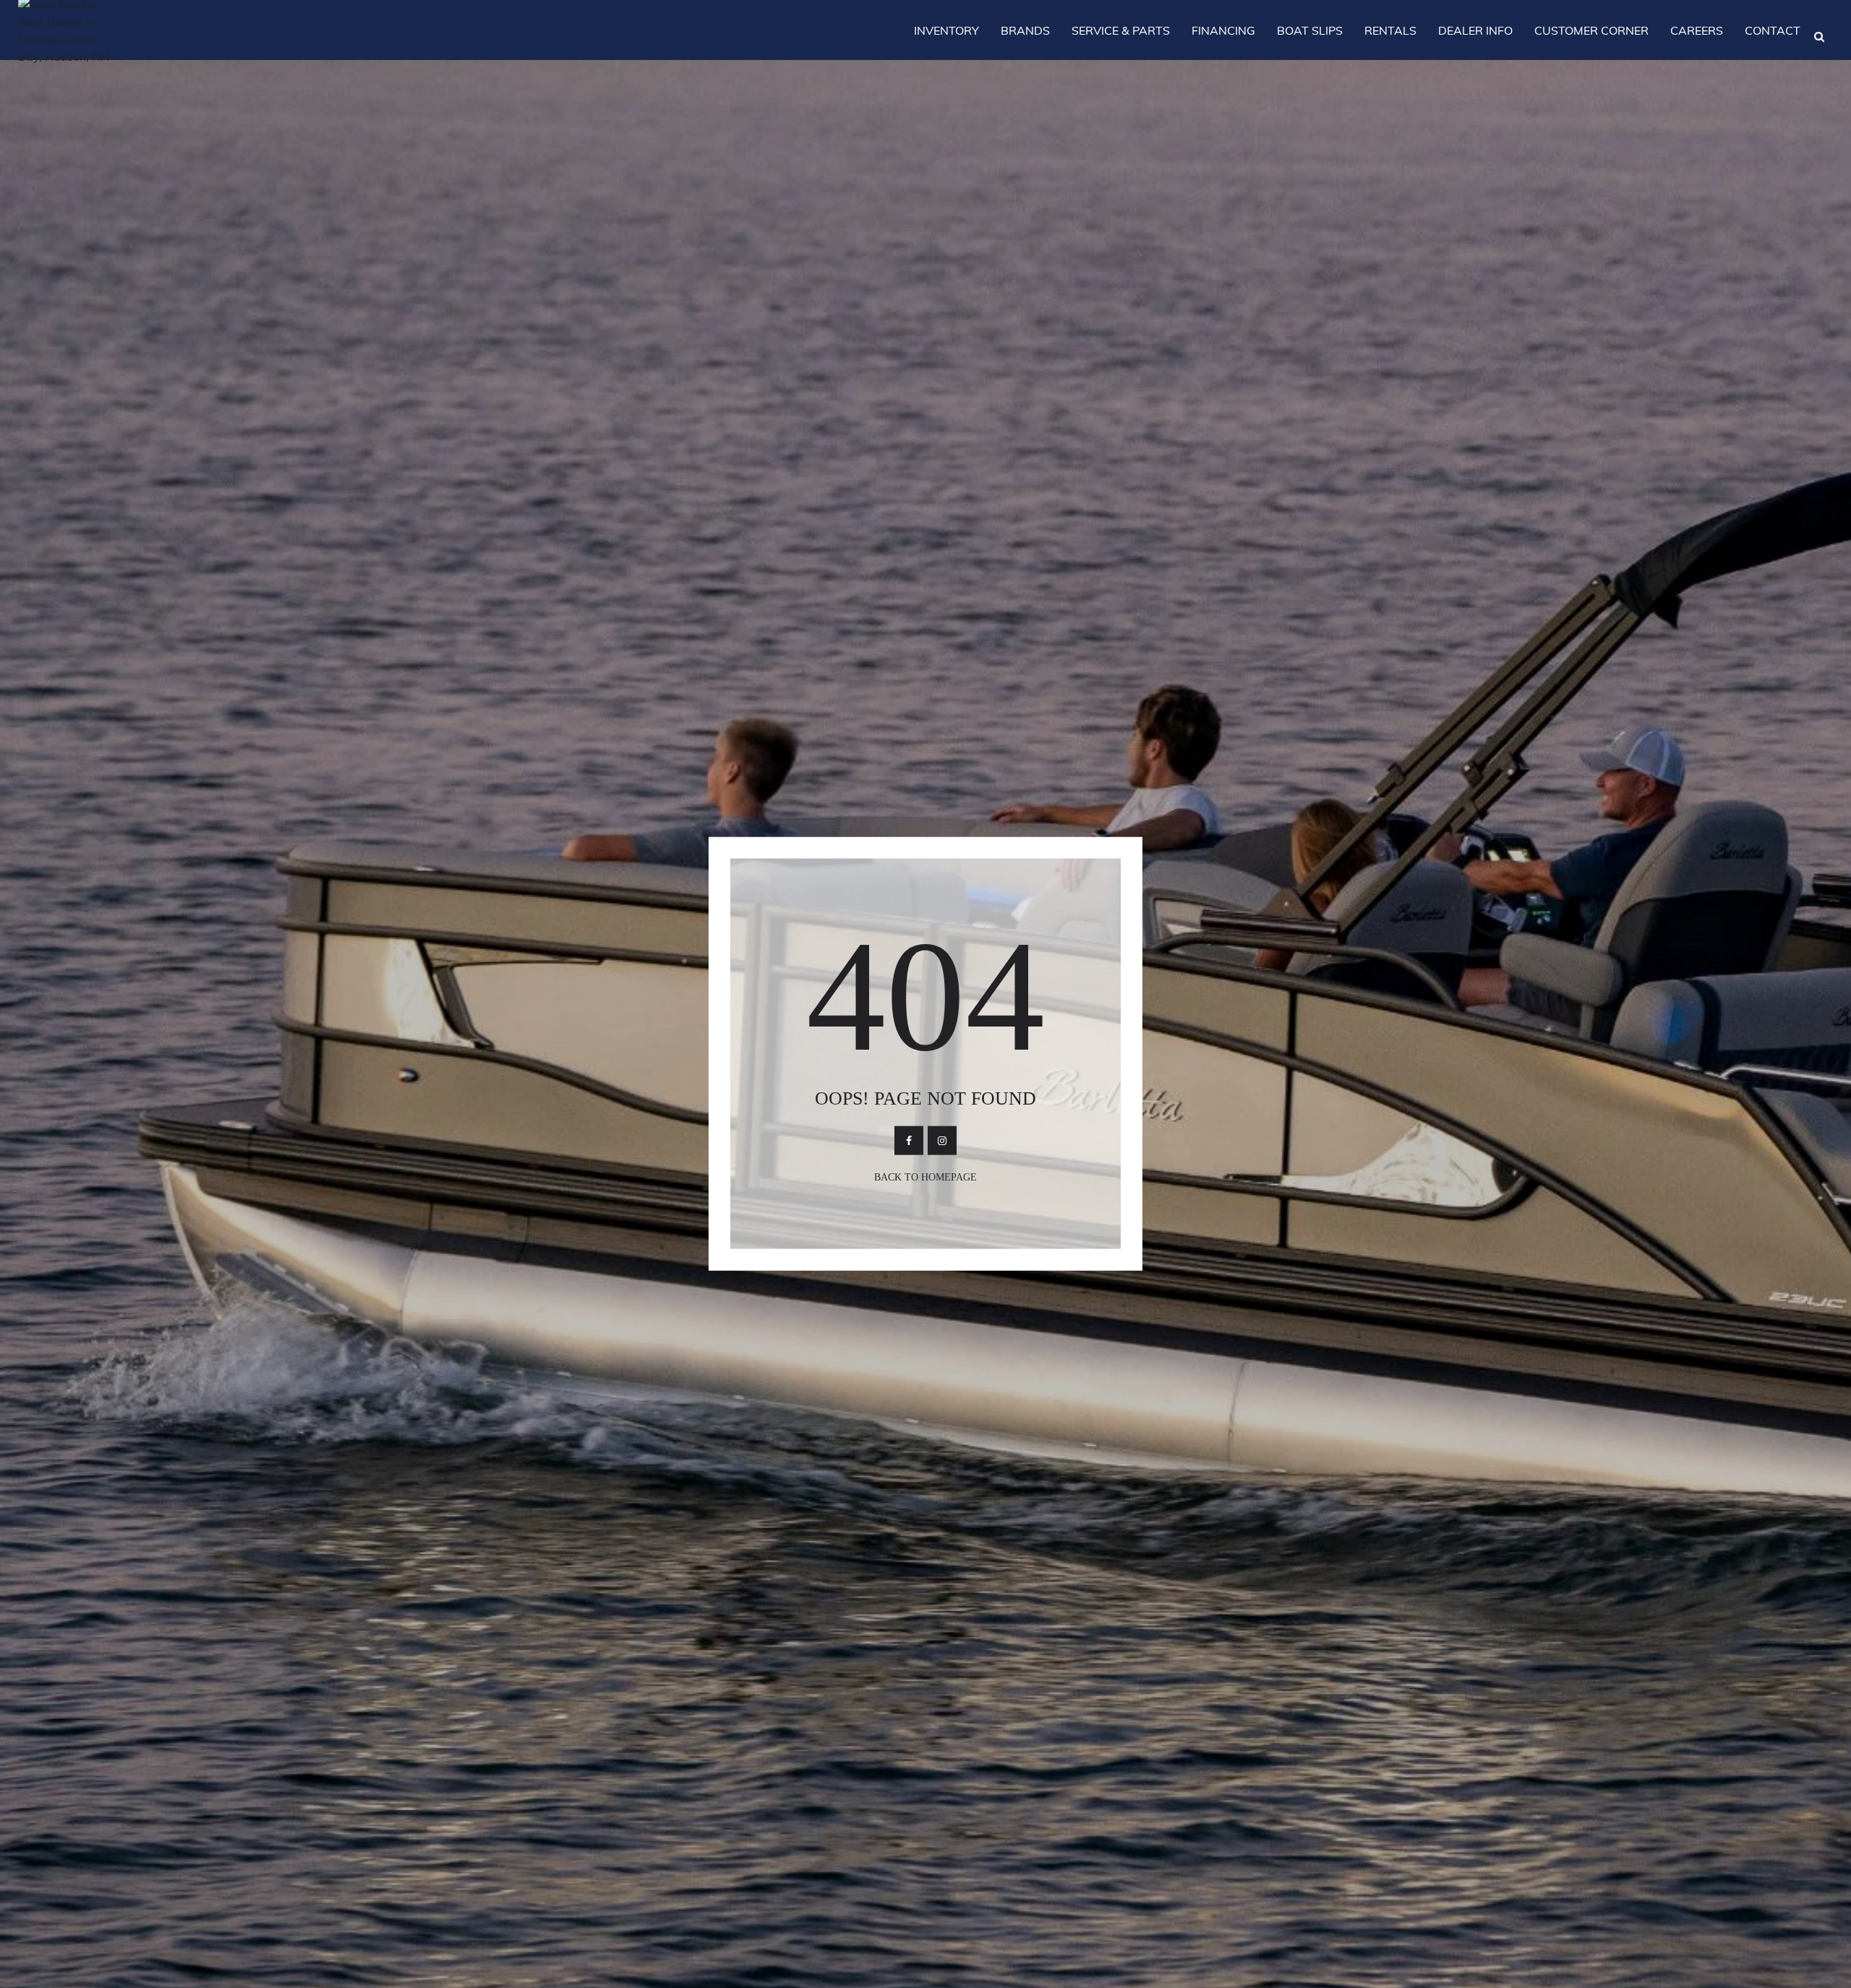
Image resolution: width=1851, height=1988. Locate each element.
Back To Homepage (925, 1177)
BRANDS (1025, 30)
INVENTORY (946, 30)
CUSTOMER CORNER (1591, 30)
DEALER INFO (1475, 30)
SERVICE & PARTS (1121, 30)
